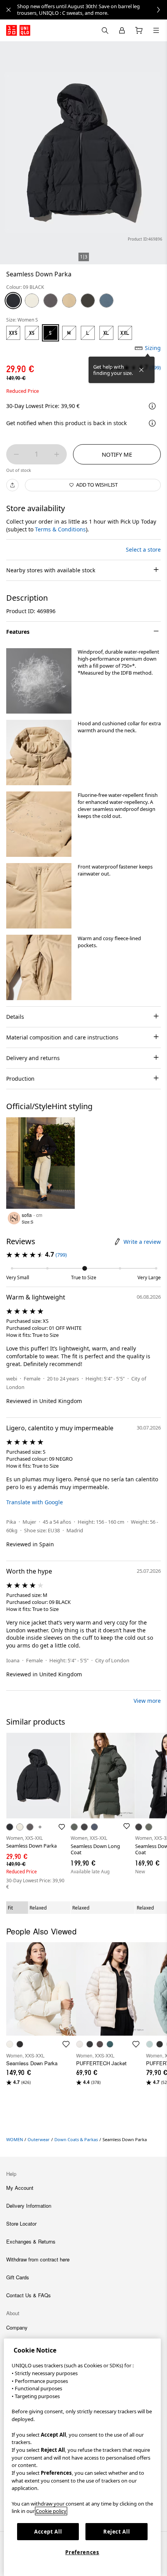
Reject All (117, 2532)
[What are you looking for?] (105, 30)
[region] (82, 2457)
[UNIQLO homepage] (18, 30)
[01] (32, 301)
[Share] (12, 485)
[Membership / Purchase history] (122, 30)
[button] (39, 681)
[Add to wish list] (66, 1126)
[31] (69, 301)
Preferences (82, 2552)
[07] (50, 301)
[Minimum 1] (16, 454)
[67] (106, 301)
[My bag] (139, 30)
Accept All (48, 2532)
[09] (13, 301)
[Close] (141, 370)
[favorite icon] (66, 2044)
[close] (9, 10)
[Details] (152, 423)
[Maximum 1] (57, 454)
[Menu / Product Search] (156, 30)
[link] (92, 10)
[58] (88, 301)
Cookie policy (51, 2511)
